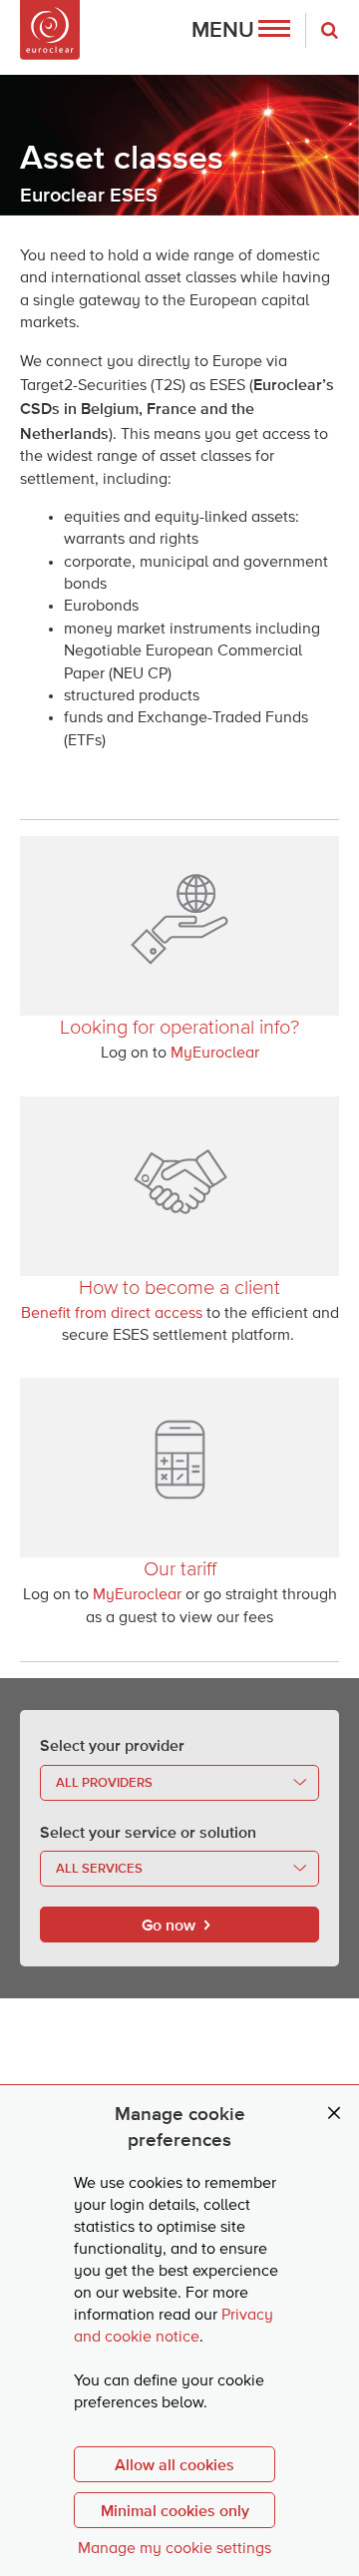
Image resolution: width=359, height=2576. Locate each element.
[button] (241, 30)
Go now (169, 1925)
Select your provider (112, 1745)
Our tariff (180, 1568)
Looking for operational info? (179, 1027)
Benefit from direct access (112, 1314)
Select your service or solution (148, 1832)
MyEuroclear (215, 1054)
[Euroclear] (50, 30)
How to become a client (179, 1287)
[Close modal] (334, 2114)
